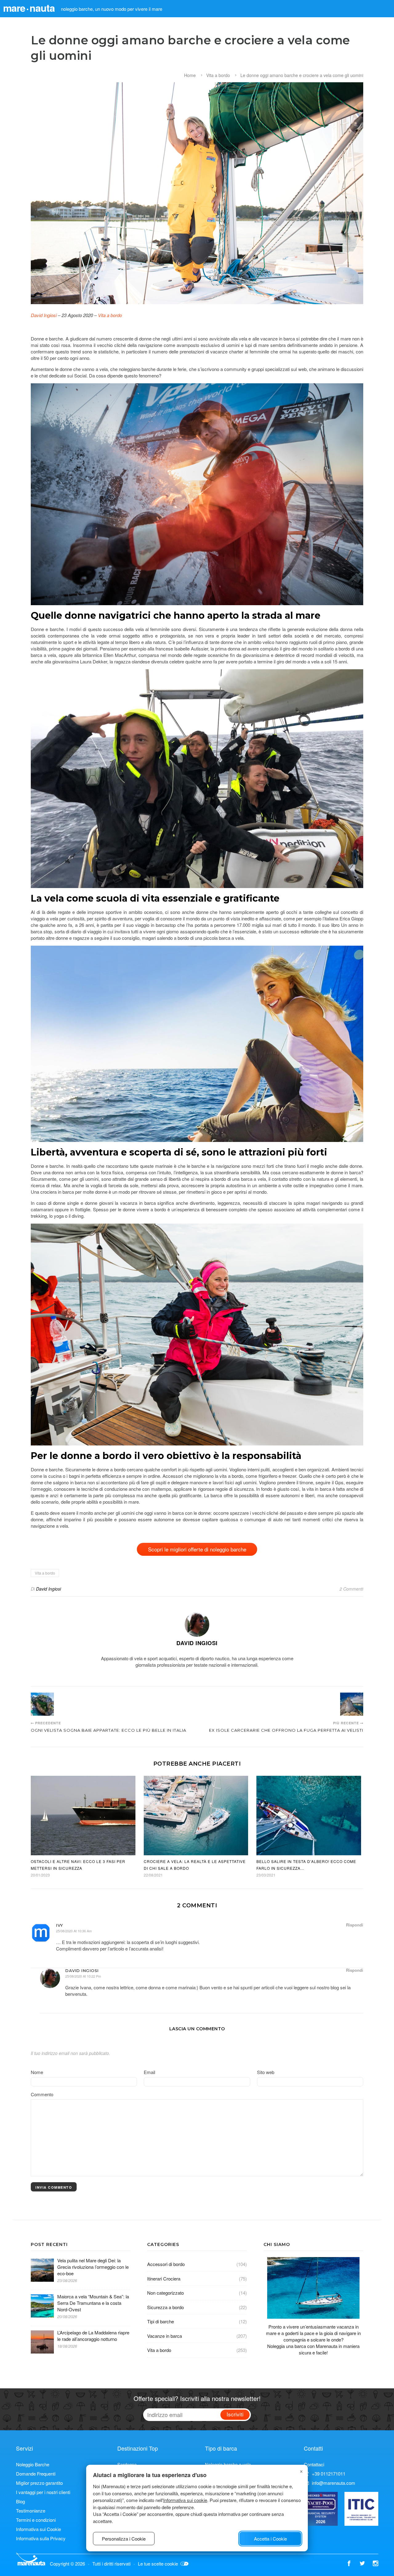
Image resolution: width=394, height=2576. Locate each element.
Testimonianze (31, 2511)
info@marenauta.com (334, 2483)
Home (190, 75)
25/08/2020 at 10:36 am (74, 1931)
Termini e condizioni (36, 2520)
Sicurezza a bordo (165, 2307)
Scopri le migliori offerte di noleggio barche (197, 1549)
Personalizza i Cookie (124, 2539)
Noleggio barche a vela (228, 2464)
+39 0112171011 (329, 2474)
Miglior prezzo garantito (39, 2483)
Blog (20, 2501)
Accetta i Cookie (270, 2539)
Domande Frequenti (36, 2474)
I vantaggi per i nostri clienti (43, 2492)
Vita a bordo (218, 75)
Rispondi (355, 1925)
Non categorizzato (165, 2293)
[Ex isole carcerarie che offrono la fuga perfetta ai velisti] (352, 1704)
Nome (37, 2072)
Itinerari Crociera (164, 2278)
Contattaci (314, 2464)
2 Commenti (351, 1589)
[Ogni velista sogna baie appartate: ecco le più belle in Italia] (42, 1704)
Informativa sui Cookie (38, 2529)
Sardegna (127, 2464)
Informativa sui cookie (185, 2500)
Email (149, 2072)
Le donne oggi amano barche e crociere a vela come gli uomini (302, 75)
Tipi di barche (161, 2321)
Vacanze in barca (165, 2336)
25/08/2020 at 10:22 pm (83, 1976)
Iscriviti (235, 2414)
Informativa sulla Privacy (41, 2538)
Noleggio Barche (33, 2464)
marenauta (29, 8)
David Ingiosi (44, 315)
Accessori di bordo (166, 2264)
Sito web (266, 2072)
